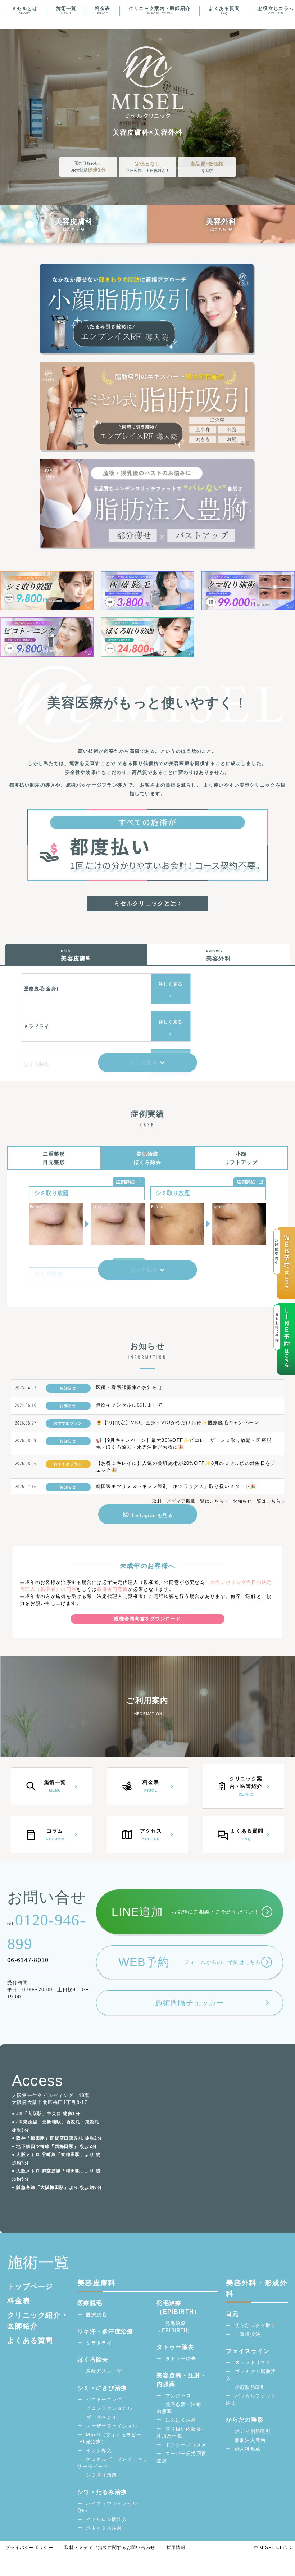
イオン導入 (99, 2451)
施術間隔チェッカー (190, 2003)
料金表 (103, 10)
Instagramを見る (152, 1515)
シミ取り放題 (101, 2475)
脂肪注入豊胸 (250, 2440)
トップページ (30, 2286)
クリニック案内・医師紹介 (160, 10)
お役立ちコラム (276, 10)
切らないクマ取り (255, 2325)
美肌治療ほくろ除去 (148, 1158)
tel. (46, 1932)
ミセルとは (25, 10)
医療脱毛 (96, 2315)
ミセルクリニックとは (146, 903)
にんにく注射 (181, 2420)
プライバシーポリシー (29, 2548)
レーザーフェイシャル (112, 2426)
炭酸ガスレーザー (106, 2371)
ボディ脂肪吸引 (253, 2431)
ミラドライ (99, 2343)
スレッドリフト (253, 2362)
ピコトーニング (104, 2400)
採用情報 (176, 2548)
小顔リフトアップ (241, 1158)
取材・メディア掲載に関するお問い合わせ (110, 2548)
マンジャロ (178, 2396)
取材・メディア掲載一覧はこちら (189, 1501)
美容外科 (221, 221)
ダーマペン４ (101, 2417)
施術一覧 (66, 10)
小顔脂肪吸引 (250, 2387)
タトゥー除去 (181, 2358)
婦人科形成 (248, 2449)
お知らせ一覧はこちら (257, 1501)
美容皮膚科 (74, 221)
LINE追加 (185, 1912)
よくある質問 (224, 10)
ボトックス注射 (104, 2528)
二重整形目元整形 (54, 1158)
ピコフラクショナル (109, 2408)
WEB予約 (190, 1962)
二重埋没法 (248, 2334)
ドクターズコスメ (186, 2445)
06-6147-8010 (28, 1960)
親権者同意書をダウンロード (147, 1619)
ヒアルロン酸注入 (106, 2519)
